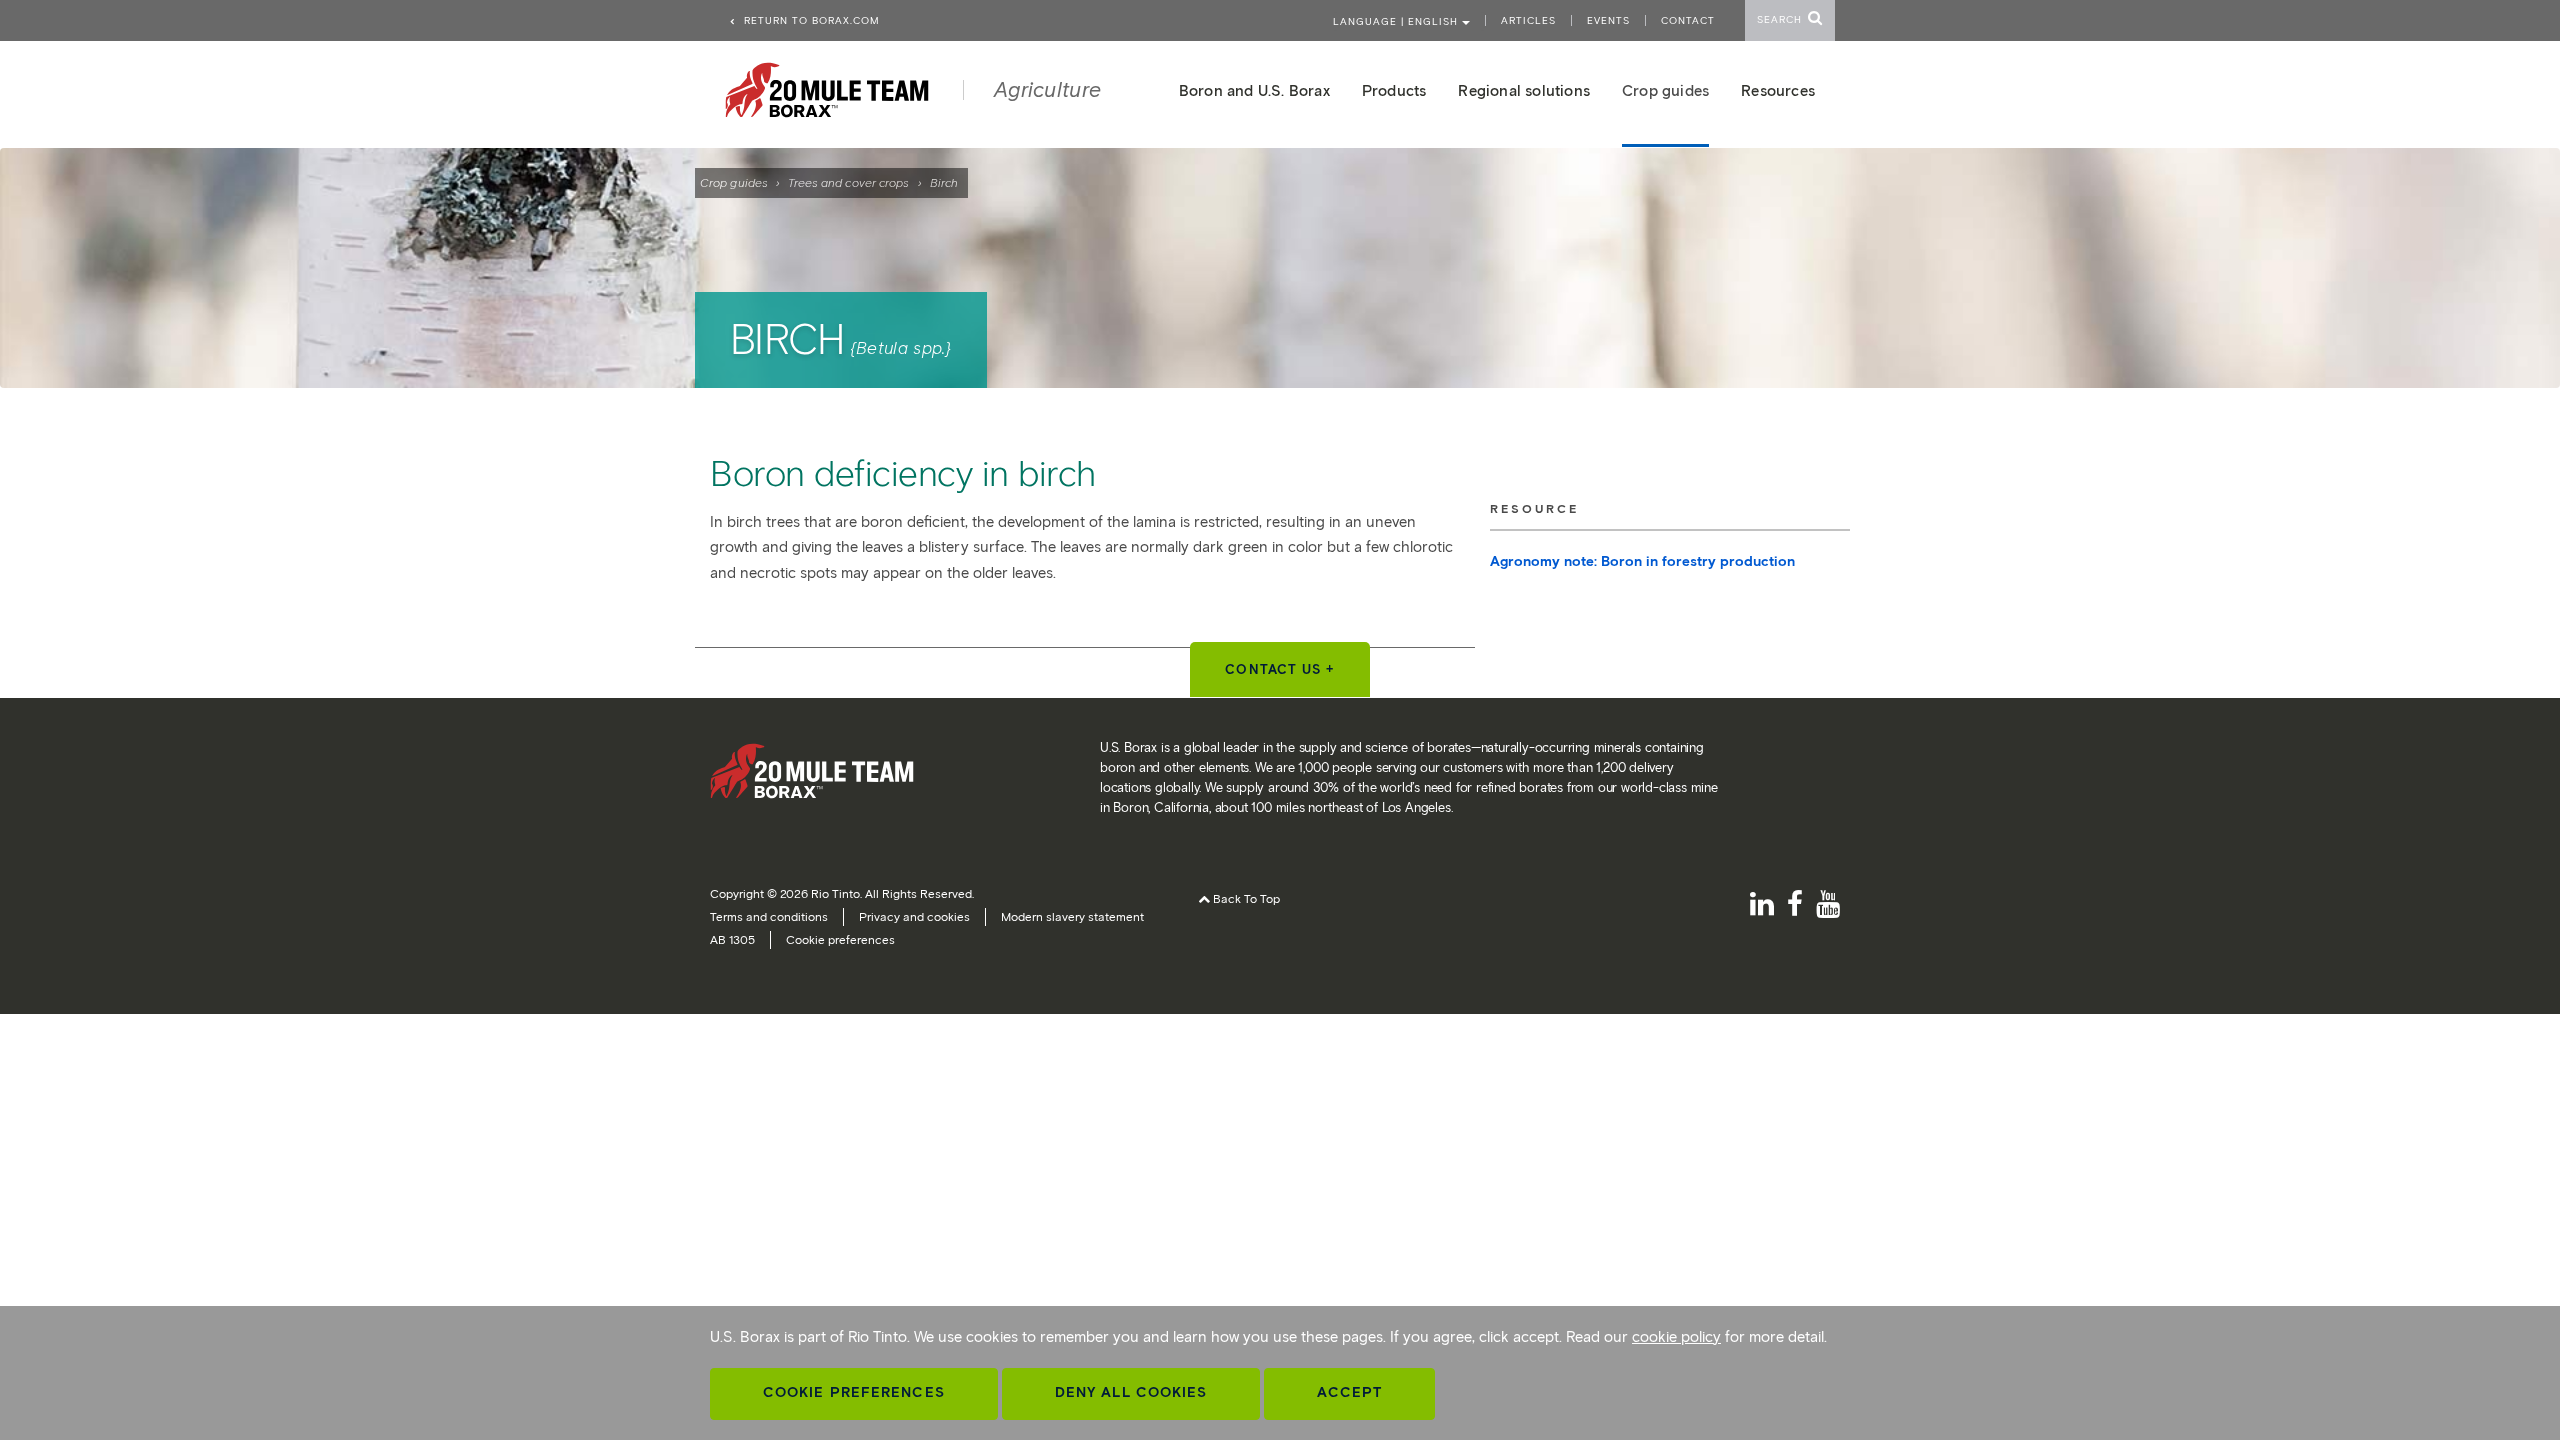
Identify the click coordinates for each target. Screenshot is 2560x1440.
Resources (1778, 91)
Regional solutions (1524, 91)
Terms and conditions (769, 916)
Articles (1528, 20)
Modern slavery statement (1072, 916)
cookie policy (1676, 1337)
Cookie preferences (840, 939)
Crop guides (734, 182)
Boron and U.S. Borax (1254, 91)
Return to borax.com (810, 20)
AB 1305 (732, 939)
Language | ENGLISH (1397, 21)
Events (1608, 20)
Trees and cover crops (848, 182)
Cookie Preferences (854, 1392)
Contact (1688, 20)
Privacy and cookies (914, 916)
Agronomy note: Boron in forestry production (1642, 561)
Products (1394, 91)
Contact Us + (1279, 669)
